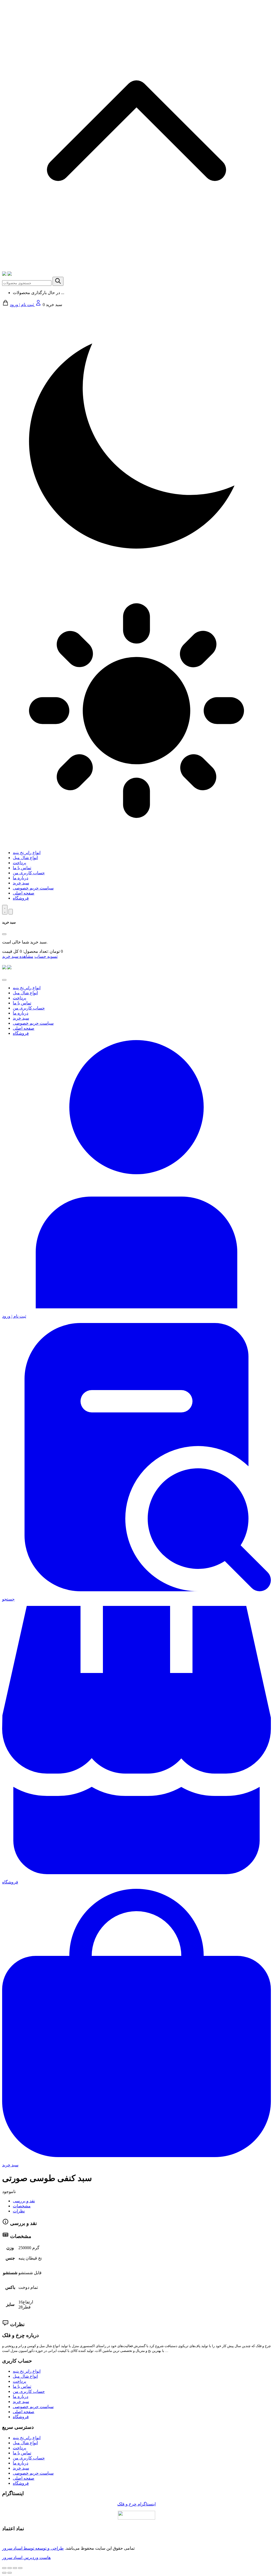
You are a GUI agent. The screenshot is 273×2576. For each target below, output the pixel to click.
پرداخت (19, 863)
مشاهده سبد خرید (18, 956)
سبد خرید (21, 883)
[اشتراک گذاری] (10, 2568)
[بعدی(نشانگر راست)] (10, 2573)
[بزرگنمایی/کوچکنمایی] (20, 2568)
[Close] (4, 934)
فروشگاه (21, 898)
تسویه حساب (46, 956)
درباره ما (21, 878)
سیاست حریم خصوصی (33, 888)
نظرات (19, 2211)
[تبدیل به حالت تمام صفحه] (15, 2568)
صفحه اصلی (24, 893)
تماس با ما (22, 868)
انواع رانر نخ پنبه (27, 853)
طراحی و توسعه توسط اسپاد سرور (33, 2548)
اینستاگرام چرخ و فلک (136, 2504)
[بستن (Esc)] (4, 2568)
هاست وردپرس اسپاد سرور (26, 2558)
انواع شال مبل (25, 858)
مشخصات (22, 2206)
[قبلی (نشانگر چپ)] (4, 2573)
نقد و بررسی (24, 2201)
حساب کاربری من (29, 873)
